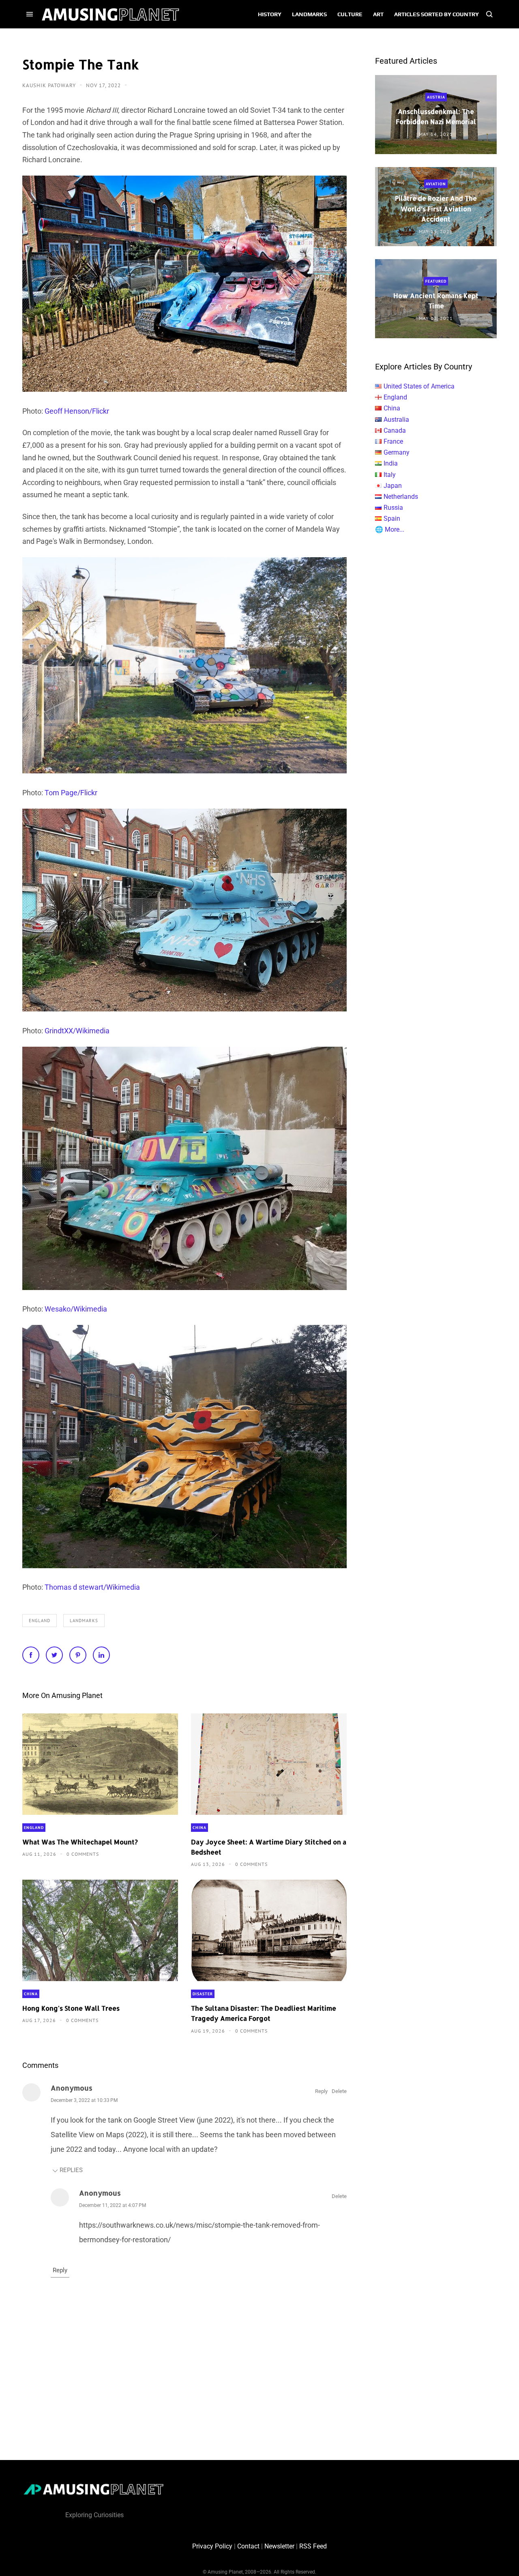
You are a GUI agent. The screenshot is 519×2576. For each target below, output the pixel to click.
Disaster (203, 1994)
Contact (248, 2546)
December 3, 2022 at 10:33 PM (84, 2100)
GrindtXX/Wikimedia (77, 1031)
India (391, 463)
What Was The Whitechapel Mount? (80, 1842)
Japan (393, 486)
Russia (393, 508)
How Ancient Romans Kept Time (436, 301)
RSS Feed (313, 2546)
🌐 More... (390, 529)
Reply (321, 2091)
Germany (397, 452)
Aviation (436, 184)
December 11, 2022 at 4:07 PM (113, 2205)
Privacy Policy (212, 2546)
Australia (396, 420)
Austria (436, 97)
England (40, 1621)
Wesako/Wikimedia (76, 1309)
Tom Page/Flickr (71, 793)
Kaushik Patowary (50, 85)
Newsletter (279, 2546)
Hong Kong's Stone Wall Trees (71, 2008)
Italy (390, 475)
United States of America (419, 386)
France (393, 441)
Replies (71, 2170)
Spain (392, 518)
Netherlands (401, 497)
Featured (436, 281)
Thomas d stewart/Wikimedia (92, 1587)
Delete (339, 2091)
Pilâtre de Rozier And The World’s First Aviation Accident (436, 208)
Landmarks (84, 1621)
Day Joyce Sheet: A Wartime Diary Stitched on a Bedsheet (269, 1847)
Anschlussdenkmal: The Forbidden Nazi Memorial (436, 116)
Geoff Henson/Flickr (77, 411)
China (199, 1828)
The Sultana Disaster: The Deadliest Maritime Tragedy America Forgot (264, 2013)
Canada (395, 430)
